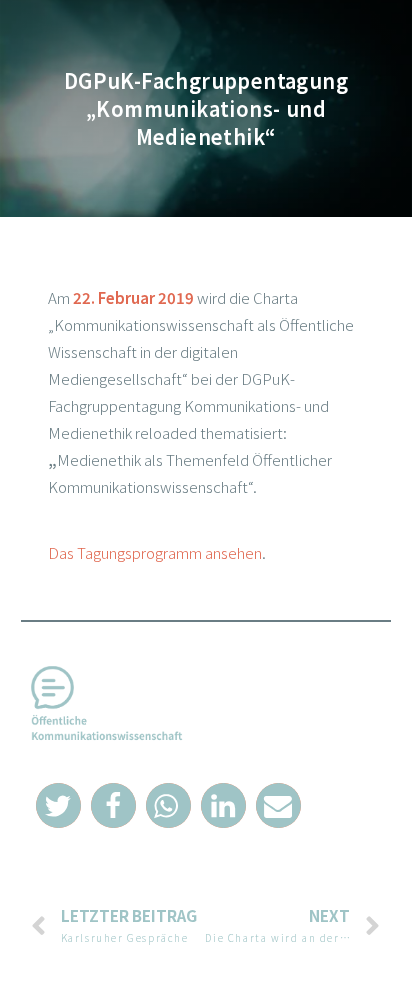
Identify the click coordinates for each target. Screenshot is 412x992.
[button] (58, 805)
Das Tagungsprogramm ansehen (155, 552)
